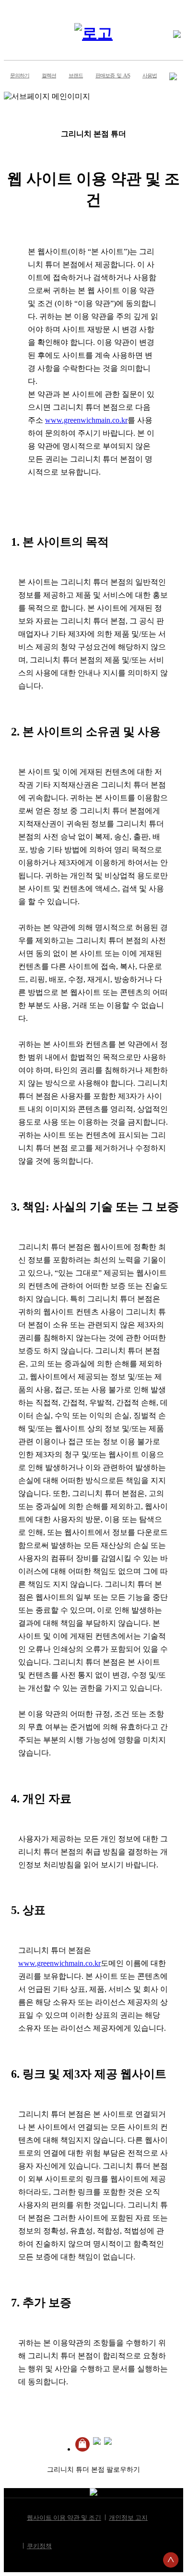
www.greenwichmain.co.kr (86, 420)
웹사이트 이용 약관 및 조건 (64, 2518)
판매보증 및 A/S (113, 75)
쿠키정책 (39, 2546)
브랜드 (76, 75)
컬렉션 (49, 75)
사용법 (150, 75)
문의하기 (20, 75)
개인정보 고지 (128, 2518)
